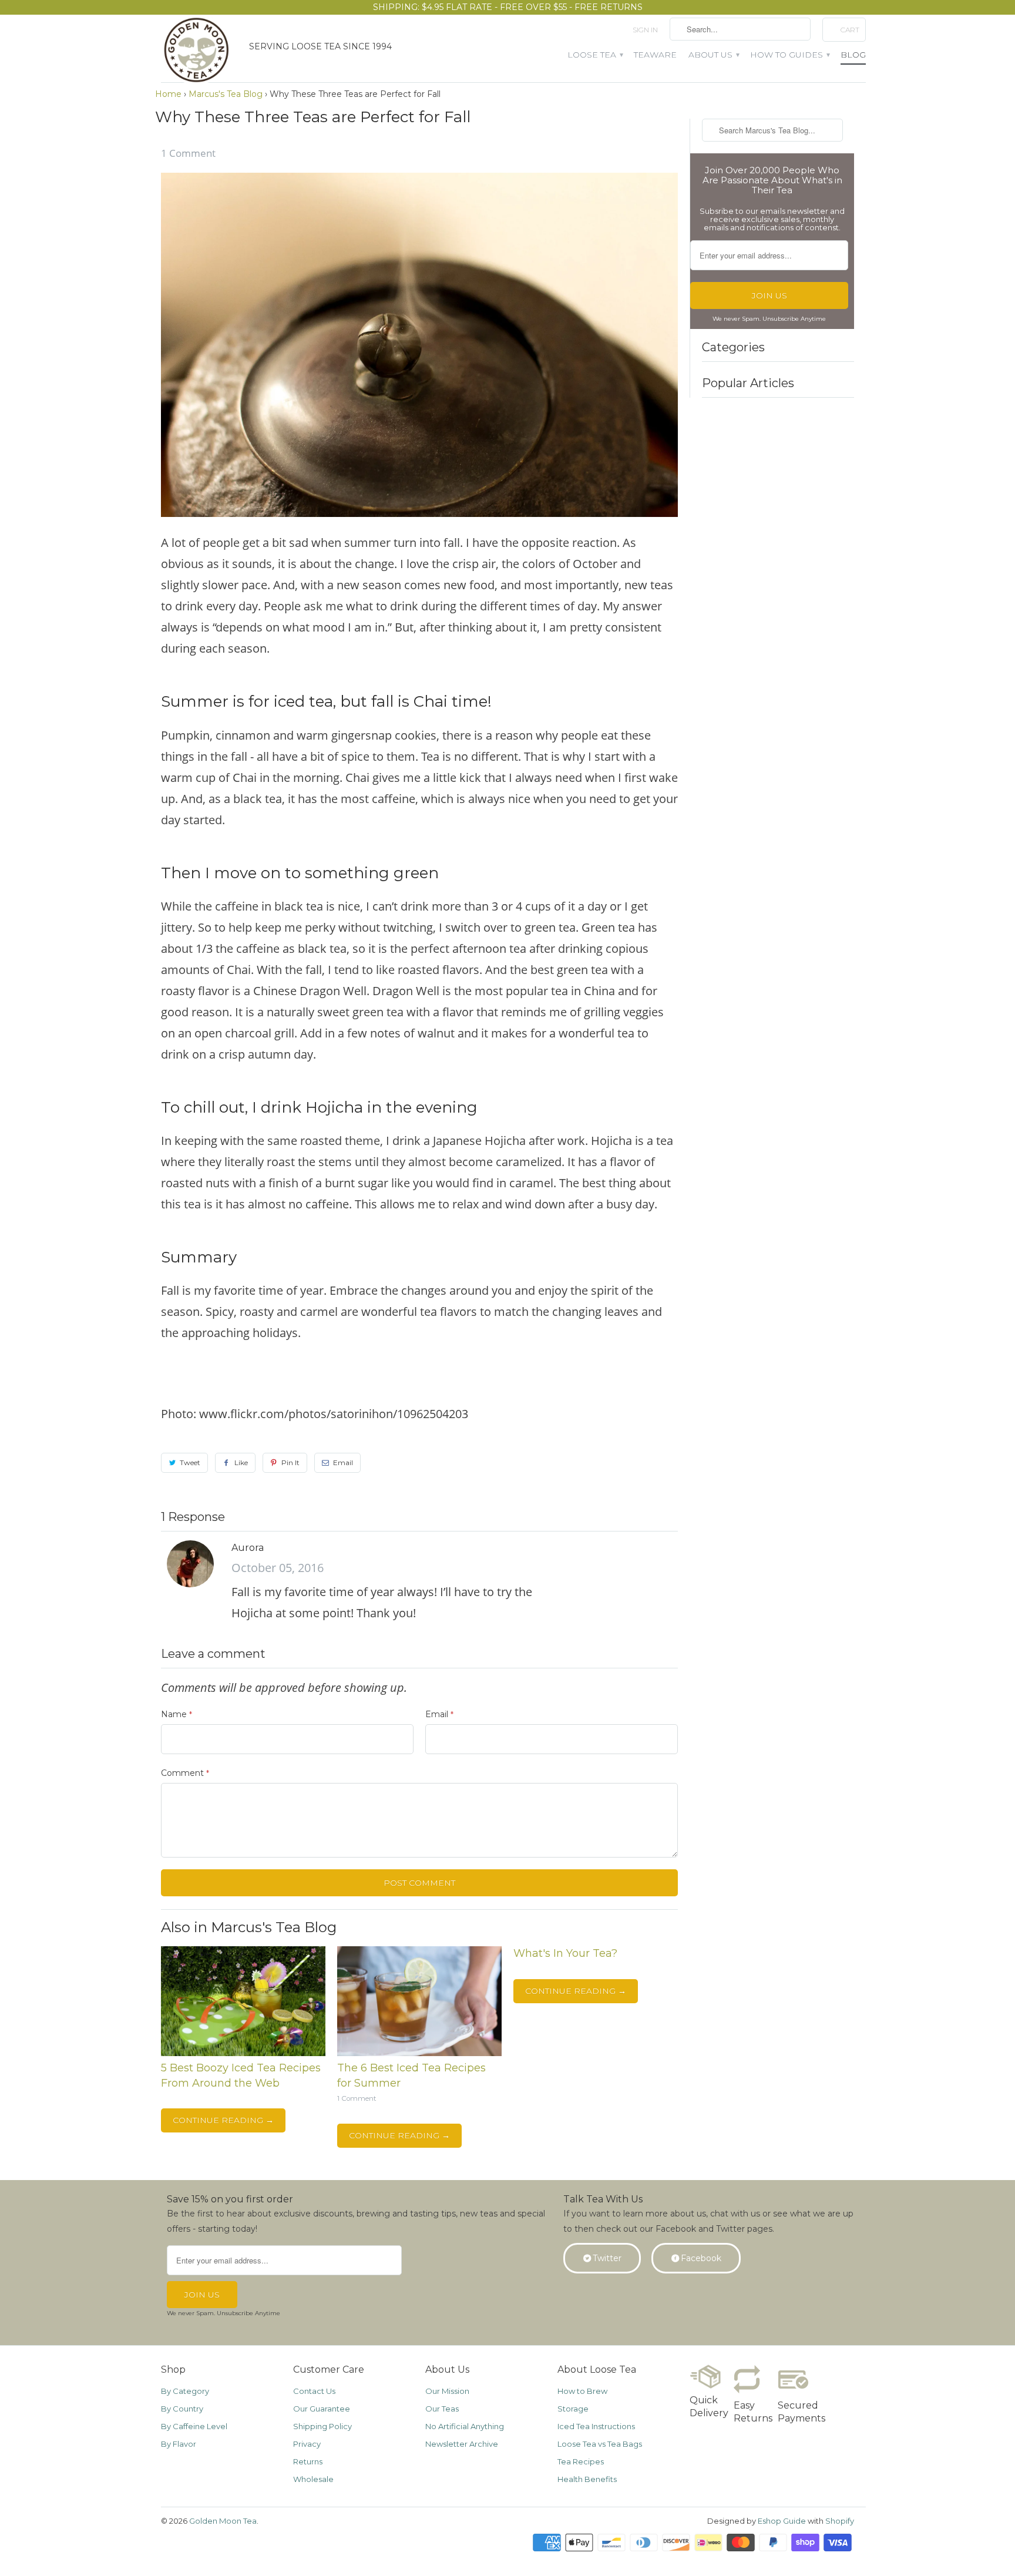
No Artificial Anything (465, 2426)
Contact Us (314, 2391)
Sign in (645, 30)
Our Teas (442, 2409)
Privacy (307, 2444)
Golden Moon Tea (223, 2521)
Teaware (655, 55)
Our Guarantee (322, 2409)
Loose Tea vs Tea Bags (600, 2444)
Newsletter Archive (462, 2444)
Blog (853, 55)
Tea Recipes (581, 2461)
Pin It (290, 1462)
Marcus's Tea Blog (226, 94)
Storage (573, 2409)
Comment (185, 1773)
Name (177, 1714)
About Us (713, 55)
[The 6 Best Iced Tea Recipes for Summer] (419, 2053)
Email (343, 1462)
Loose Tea (595, 55)
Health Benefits (587, 2479)
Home (168, 94)
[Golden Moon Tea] (199, 53)
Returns (308, 2461)
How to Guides (789, 55)
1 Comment (188, 153)
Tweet (190, 1462)
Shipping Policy (322, 2426)
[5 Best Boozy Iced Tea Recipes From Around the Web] (243, 2053)
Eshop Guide (782, 2521)
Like (241, 1462)
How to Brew (582, 2391)
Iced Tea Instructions (596, 2426)
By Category (185, 2391)
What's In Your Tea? (565, 1953)
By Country (182, 2409)
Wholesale (313, 2479)
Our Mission (447, 2391)
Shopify (840, 2521)
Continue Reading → (223, 2120)
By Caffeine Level (194, 2426)
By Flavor (179, 2444)
